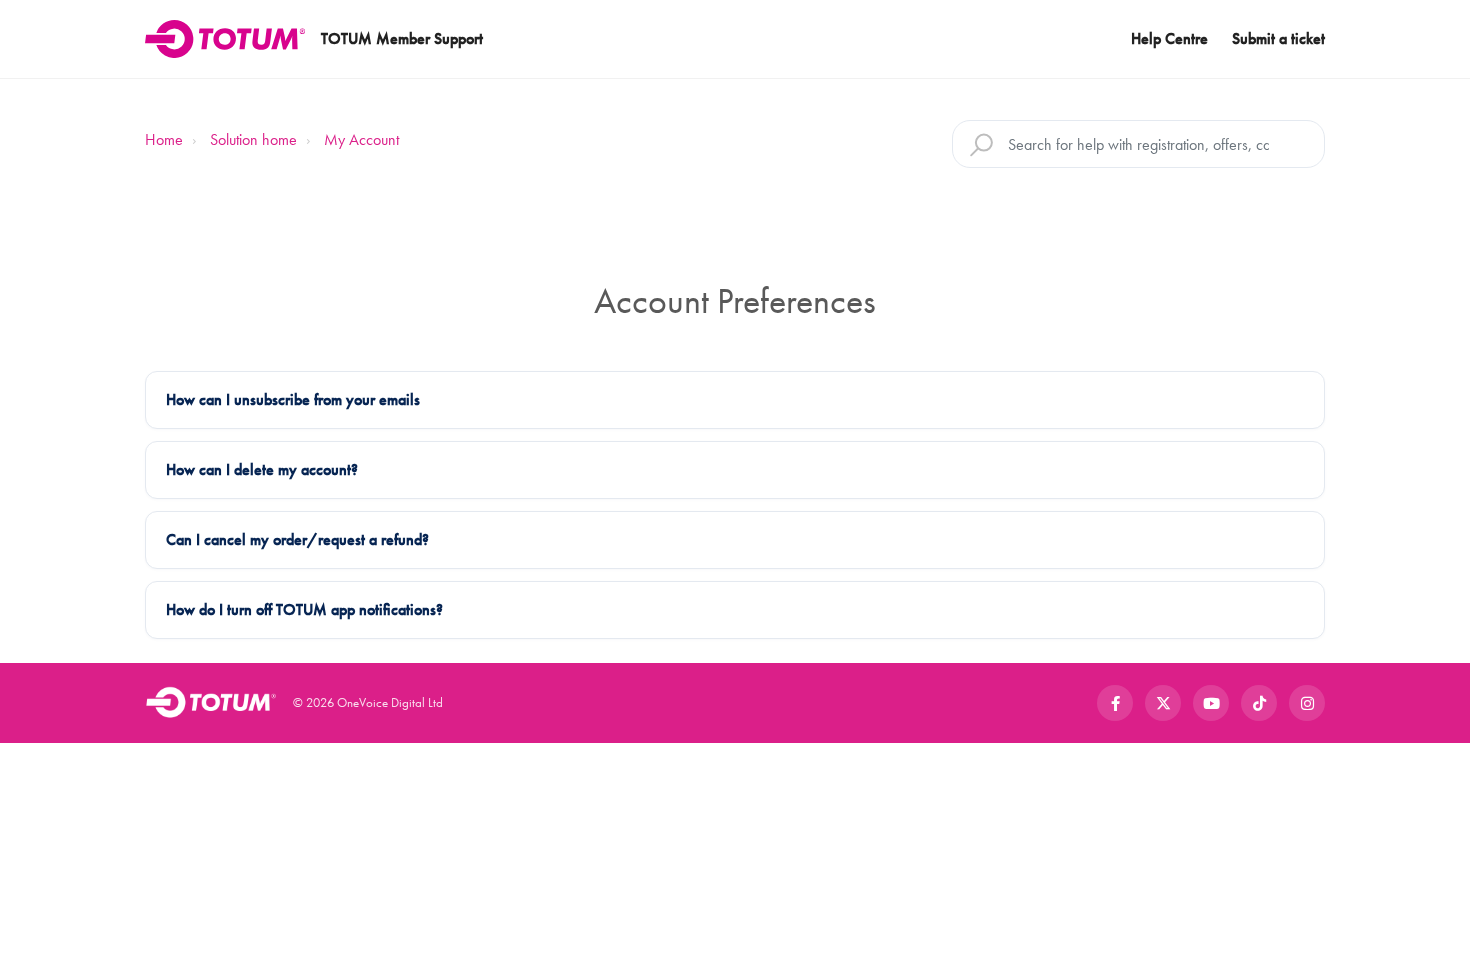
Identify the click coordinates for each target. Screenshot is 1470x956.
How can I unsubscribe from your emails (293, 399)
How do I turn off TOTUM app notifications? (304, 609)
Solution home (253, 139)
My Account (361, 139)
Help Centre (1169, 38)
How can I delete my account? (262, 469)
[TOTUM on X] (1163, 703)
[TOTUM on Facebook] (1115, 703)
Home (164, 139)
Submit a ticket (1278, 38)
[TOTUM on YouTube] (1211, 703)
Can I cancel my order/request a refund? (297, 539)
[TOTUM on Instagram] (1307, 703)
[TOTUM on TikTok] (1259, 703)
